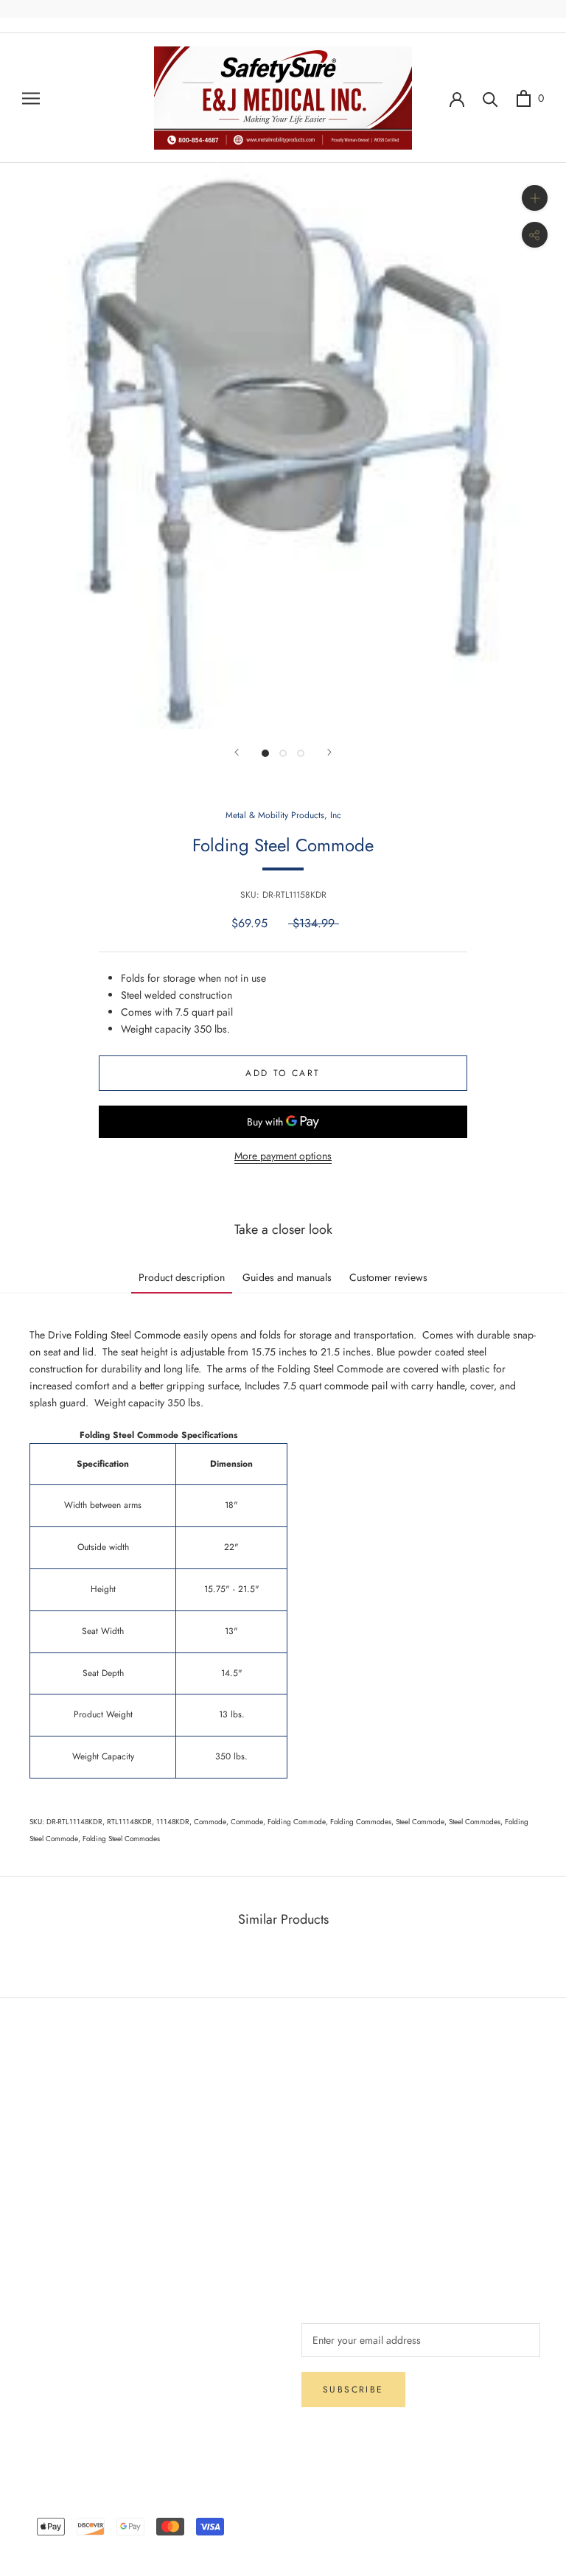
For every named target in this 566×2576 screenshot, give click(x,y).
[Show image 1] (265, 753)
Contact (318, 2121)
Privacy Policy (56, 2170)
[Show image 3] (301, 753)
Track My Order (60, 2194)
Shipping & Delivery (70, 2121)
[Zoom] (535, 198)
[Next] (329, 752)
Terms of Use (330, 2146)
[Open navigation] (31, 98)
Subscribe (353, 2390)
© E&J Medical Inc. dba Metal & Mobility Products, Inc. (283, 2505)
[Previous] (237, 752)
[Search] (490, 98)
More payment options (283, 1156)
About (314, 2097)
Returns (42, 2146)
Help (36, 2097)
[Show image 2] (283, 753)
